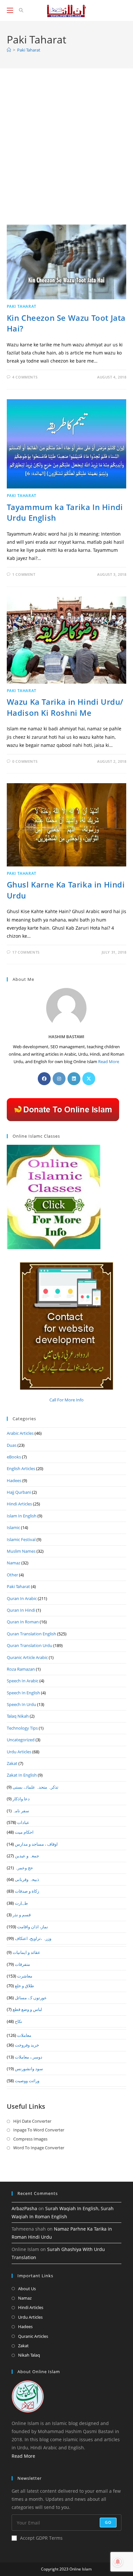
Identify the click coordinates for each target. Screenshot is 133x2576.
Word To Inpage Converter (39, 2148)
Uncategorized (21, 1740)
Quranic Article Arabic (27, 1657)
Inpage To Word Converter (39, 2130)
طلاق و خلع (24, 1986)
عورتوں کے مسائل (31, 1998)
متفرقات (22, 1964)
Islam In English (22, 1516)
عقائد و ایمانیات (26, 1952)
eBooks (14, 1457)
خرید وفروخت (27, 2045)
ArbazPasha (24, 2208)
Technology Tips (22, 1728)
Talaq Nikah (18, 1716)
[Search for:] (19, 10)
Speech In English (23, 1693)
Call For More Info (66, 1400)
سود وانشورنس (29, 2069)
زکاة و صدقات (27, 1891)
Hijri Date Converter (32, 2121)
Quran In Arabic (22, 1598)
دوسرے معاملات (29, 2057)
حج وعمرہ (24, 1868)
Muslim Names (21, 1551)
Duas (12, 1445)
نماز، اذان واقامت (33, 1927)
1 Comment (24, 574)
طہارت (21, 1903)
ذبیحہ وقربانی (27, 1879)
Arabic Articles (20, 1433)
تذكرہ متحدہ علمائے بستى (36, 1787)
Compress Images (30, 2139)
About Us (27, 2289)
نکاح (19, 2021)
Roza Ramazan (21, 1669)
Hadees (14, 1480)
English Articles (21, 1468)
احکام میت (24, 1832)
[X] (89, 1079)
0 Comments (25, 761)
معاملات (24, 2035)
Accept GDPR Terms (41, 2538)
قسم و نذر (22, 1915)
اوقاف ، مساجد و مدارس (36, 1844)
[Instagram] (59, 1079)
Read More (109, 1062)
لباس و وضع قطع (27, 2009)
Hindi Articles (19, 1504)
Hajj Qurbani (19, 1492)
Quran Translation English (31, 1634)
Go (108, 2522)
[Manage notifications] (118, 2562)
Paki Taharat (29, 50)
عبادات (23, 1822)
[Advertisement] (66, 155)
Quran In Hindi (21, 1610)
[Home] (9, 50)
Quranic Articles (33, 2336)
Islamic (13, 1527)
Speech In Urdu (21, 1704)
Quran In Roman (23, 1622)
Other (12, 1575)
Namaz (14, 1563)
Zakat (12, 1763)
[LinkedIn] (74, 1079)
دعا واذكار (21, 1799)
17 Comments (26, 952)
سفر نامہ (21, 1811)
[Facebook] (44, 1079)
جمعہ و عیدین (27, 1856)
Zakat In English (22, 1775)
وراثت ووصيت (27, 2081)
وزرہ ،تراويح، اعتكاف (33, 1938)
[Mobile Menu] (11, 10)
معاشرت (25, 1976)
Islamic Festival (21, 1539)
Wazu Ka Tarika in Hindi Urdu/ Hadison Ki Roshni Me (65, 707)
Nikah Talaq (29, 2355)
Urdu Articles (19, 1752)
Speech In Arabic (23, 1681)
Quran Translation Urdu (30, 1645)
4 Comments (25, 377)
